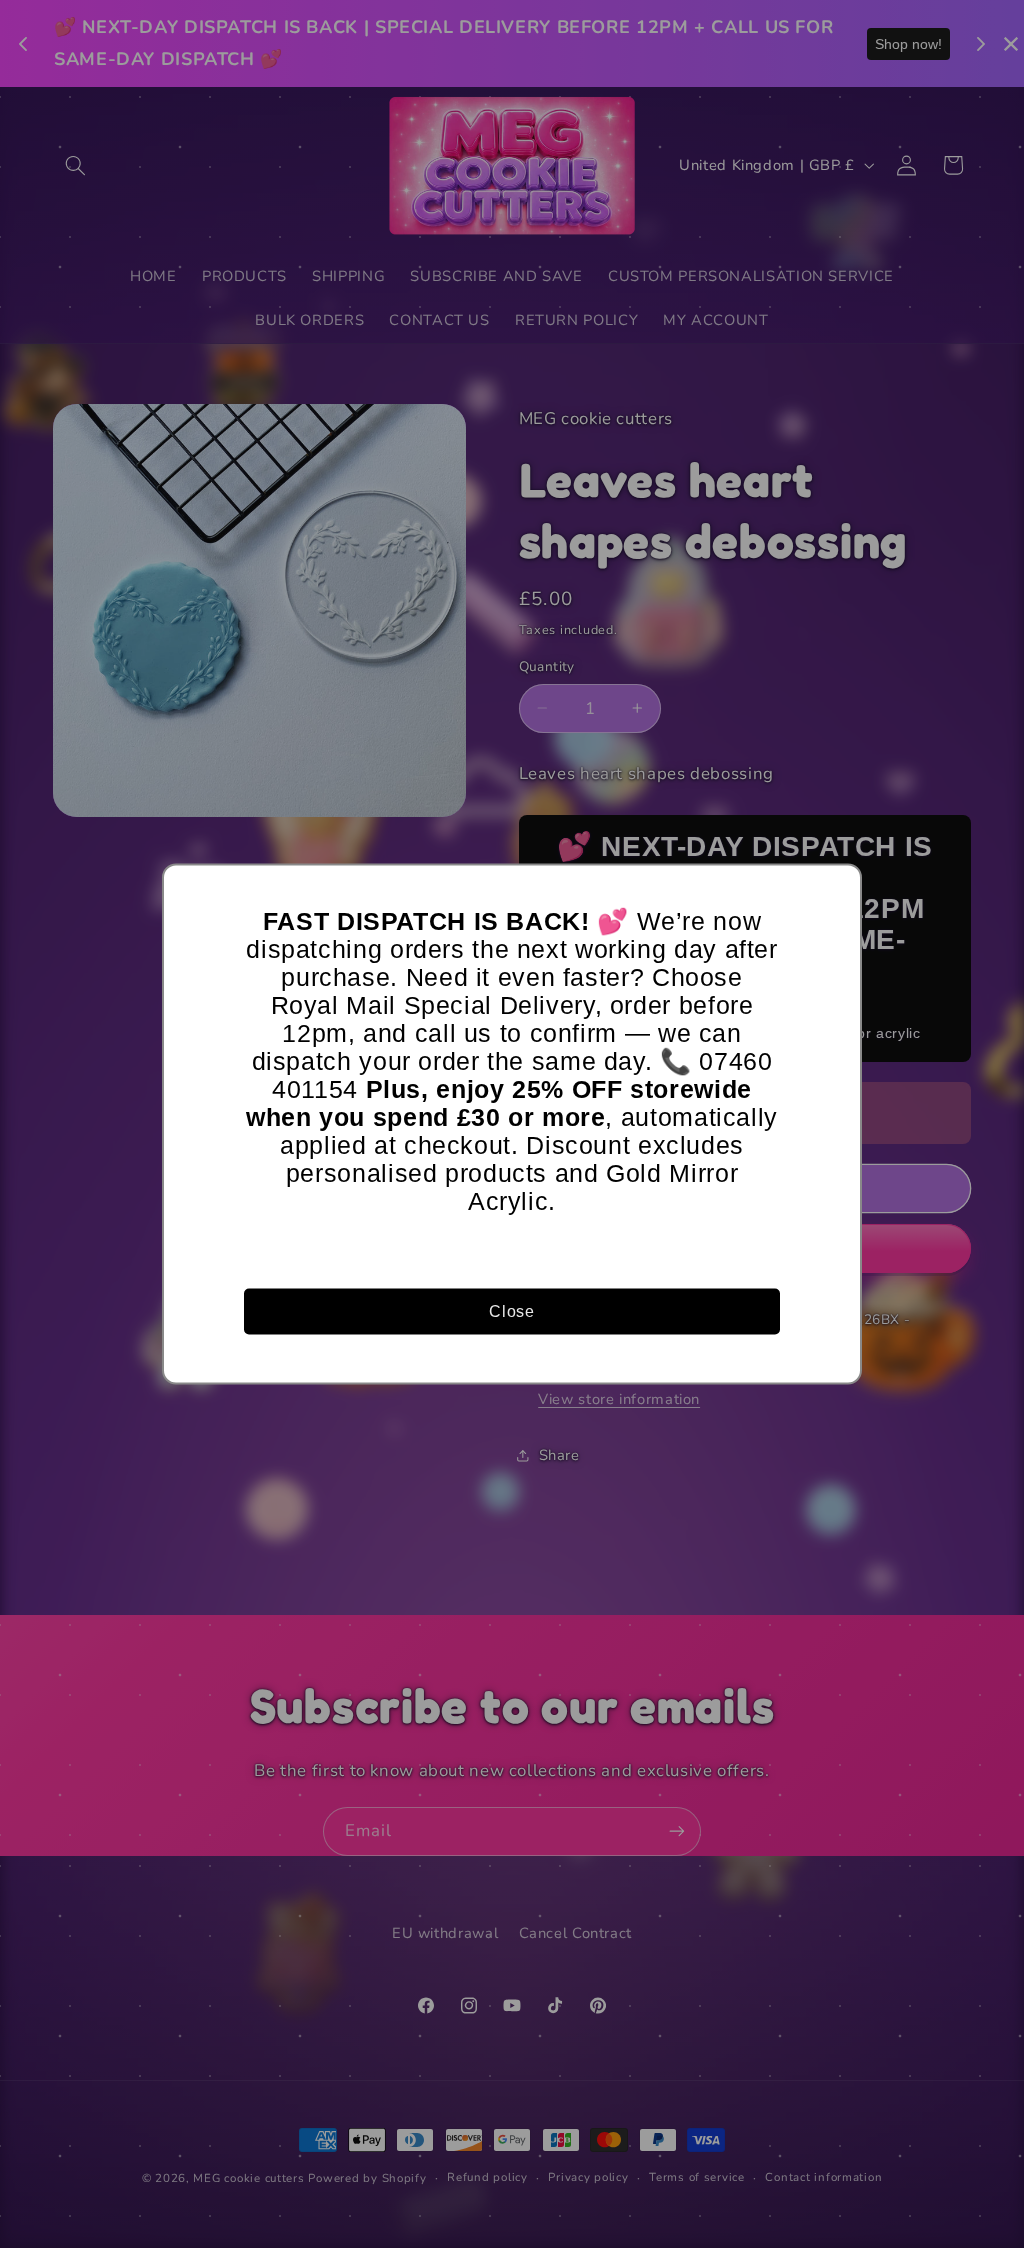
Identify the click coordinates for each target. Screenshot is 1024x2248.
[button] (837, 889)
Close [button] (511, 1310)
